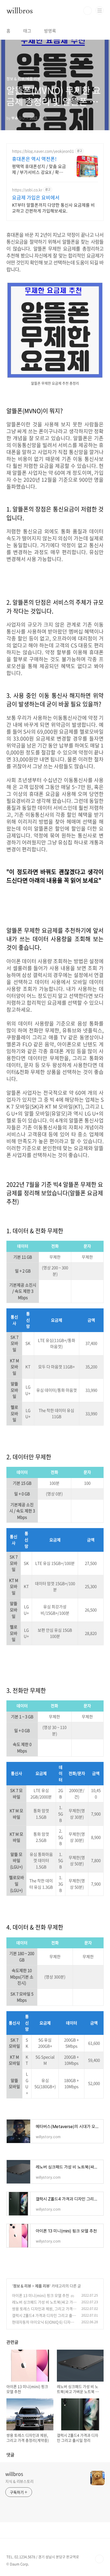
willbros (19, 11)
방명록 (50, 31)
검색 (88, 11)
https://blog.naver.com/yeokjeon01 (43, 151)
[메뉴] (100, 10)
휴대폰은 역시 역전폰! (34, 159)
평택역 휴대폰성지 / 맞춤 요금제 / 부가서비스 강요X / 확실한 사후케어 (39, 169)
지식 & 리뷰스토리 (19, 2481)
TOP (99, 2559)
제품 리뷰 (42, 2286)
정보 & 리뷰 (22, 2286)
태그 (27, 31)
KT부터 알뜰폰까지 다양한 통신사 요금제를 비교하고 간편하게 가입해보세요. (53, 208)
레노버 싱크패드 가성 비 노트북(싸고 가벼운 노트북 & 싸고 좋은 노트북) (44, 2305)
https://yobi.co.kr (27, 190)
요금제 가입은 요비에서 (36, 198)
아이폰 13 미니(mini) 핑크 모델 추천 (41, 2295)
